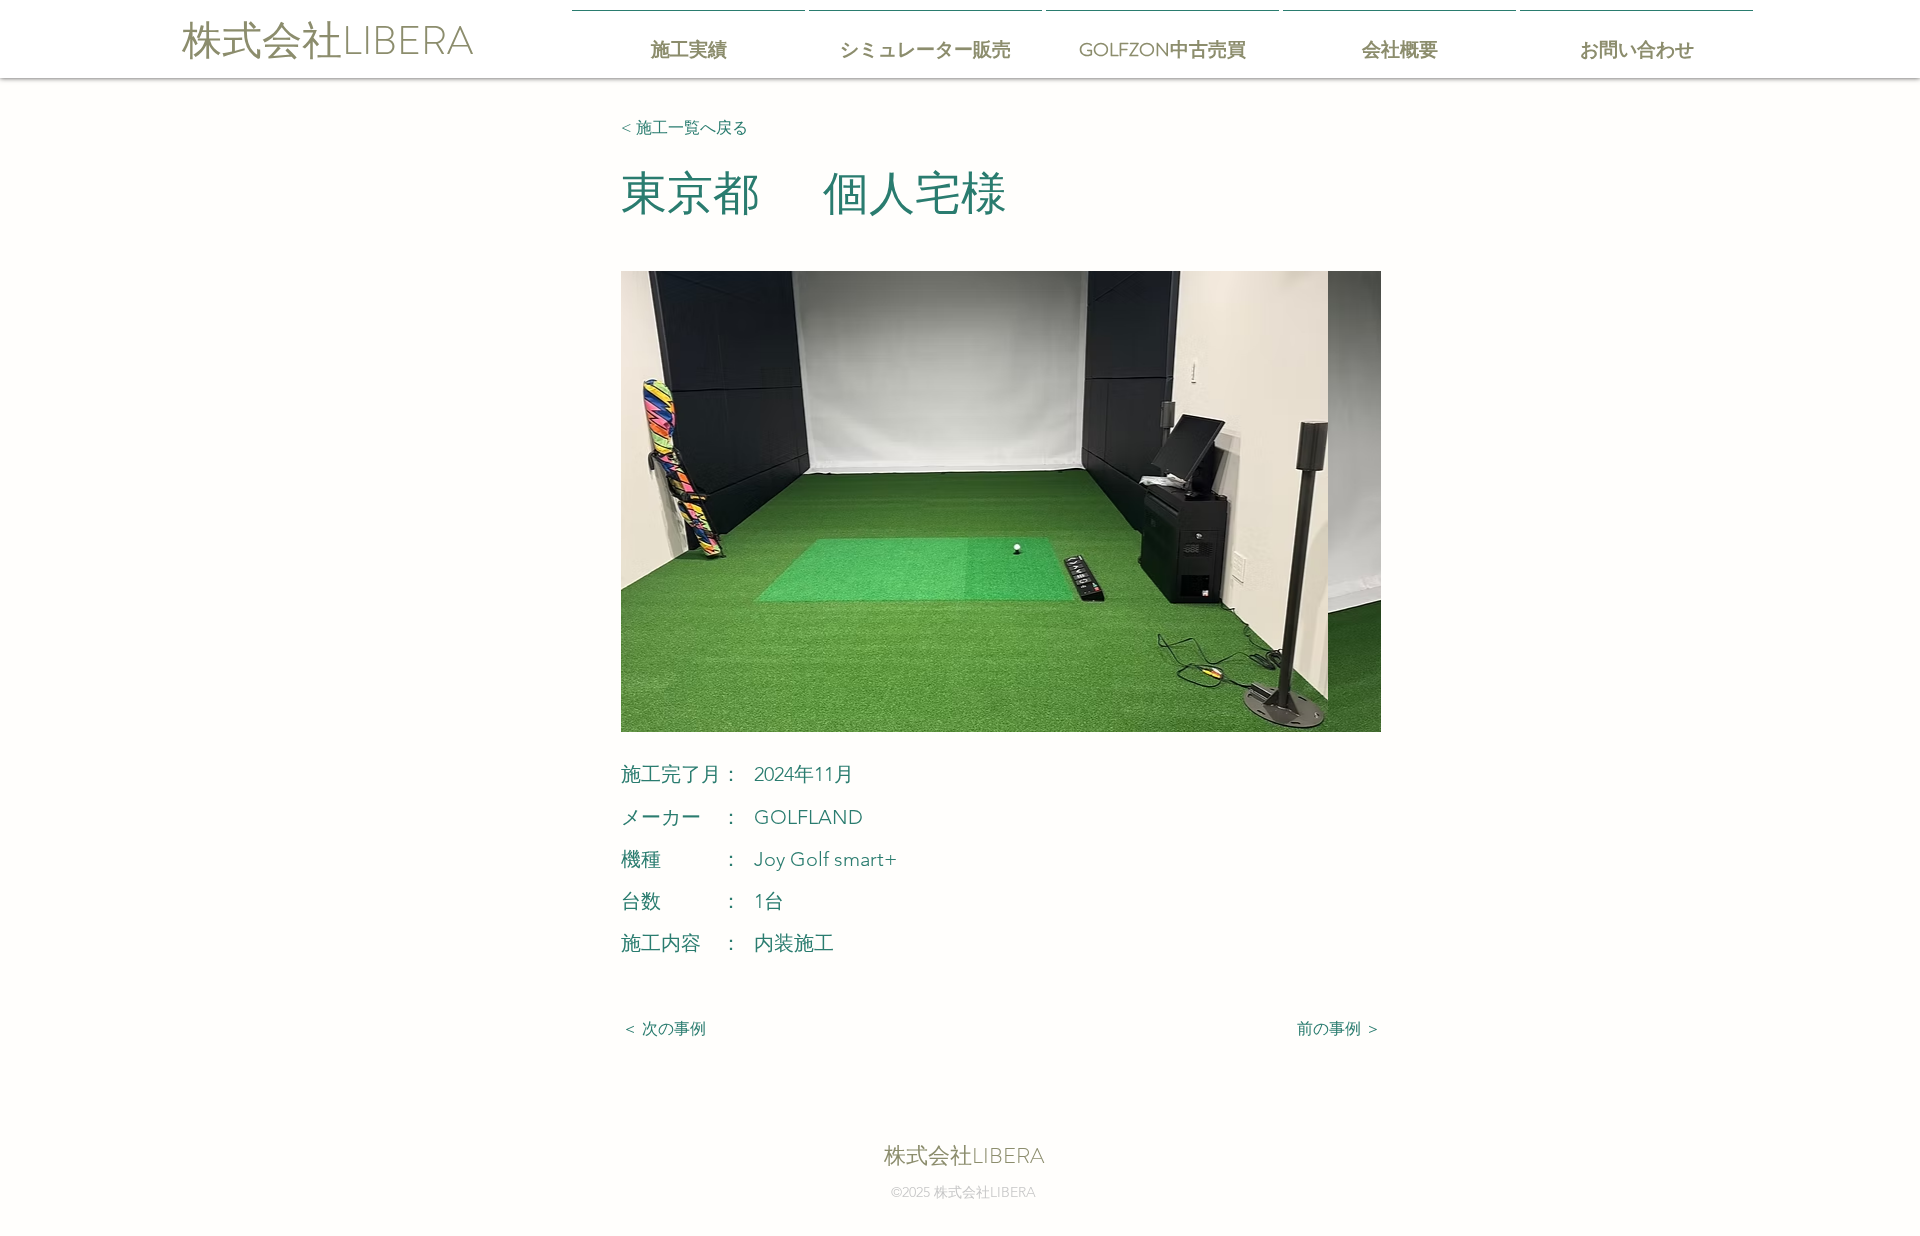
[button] (1128, 501)
